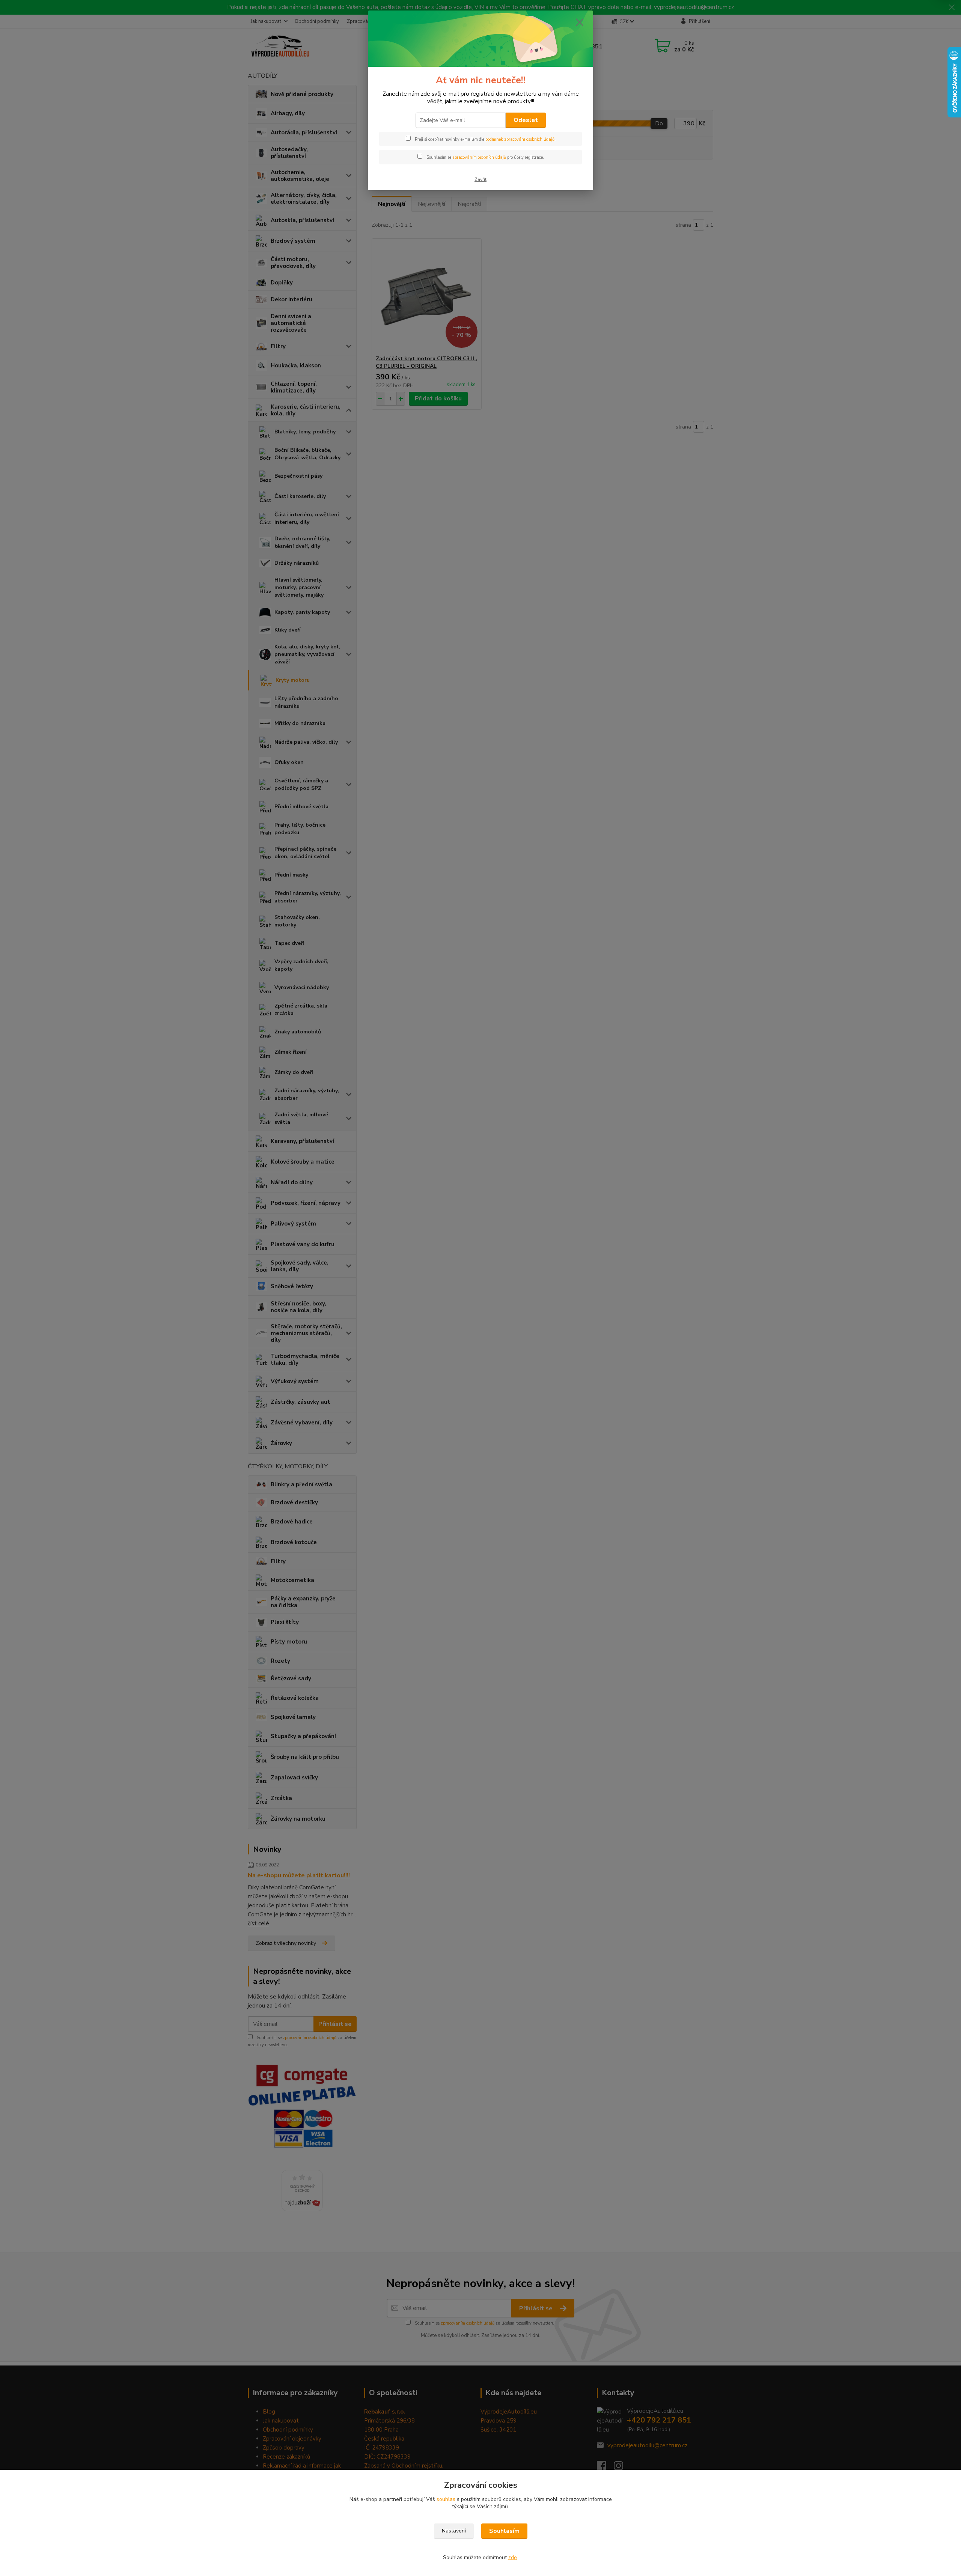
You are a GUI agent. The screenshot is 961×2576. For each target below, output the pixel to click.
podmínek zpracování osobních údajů (520, 139)
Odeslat (526, 120)
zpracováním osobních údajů (479, 157)
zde (513, 2557)
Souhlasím (504, 2531)
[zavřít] (580, 22)
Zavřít (480, 179)
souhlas (446, 2499)
